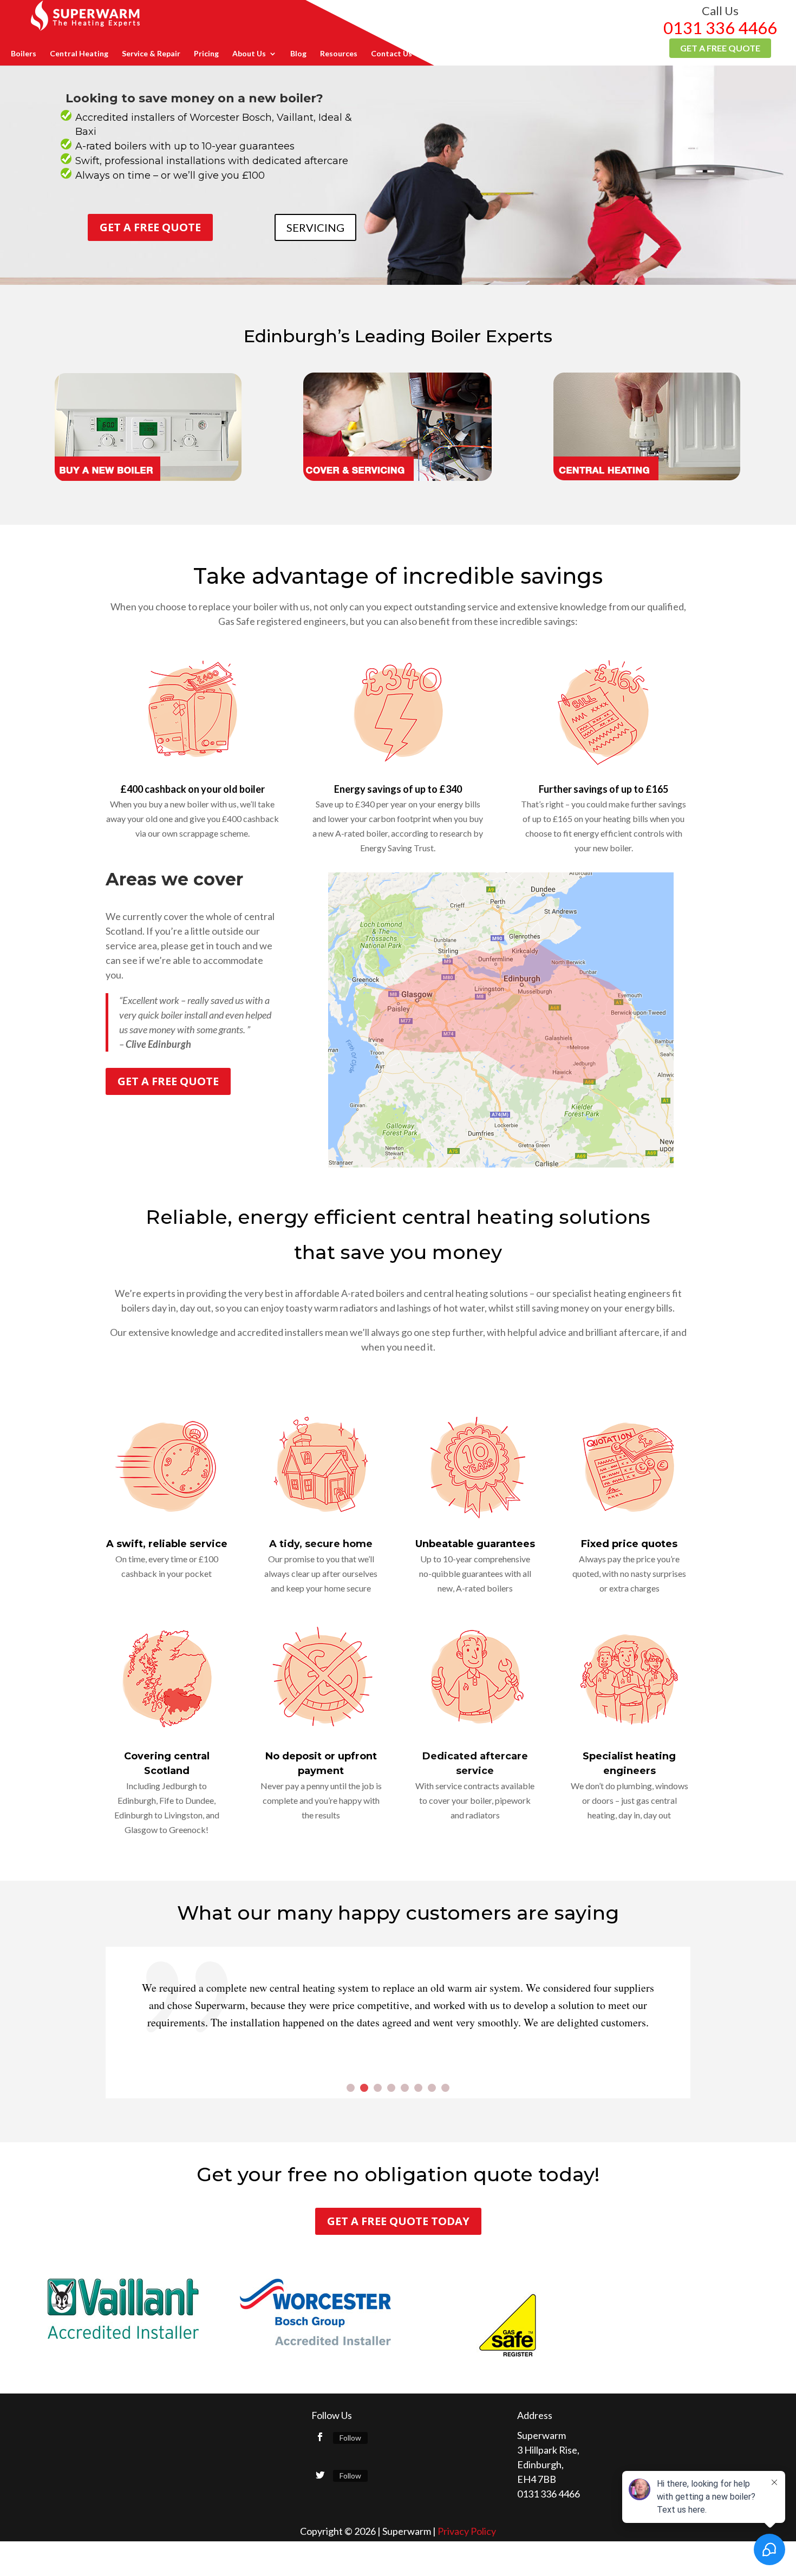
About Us (249, 54)
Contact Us (392, 54)
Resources (339, 54)
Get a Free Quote (720, 48)
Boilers (24, 54)
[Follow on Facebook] (320, 2437)
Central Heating (79, 54)
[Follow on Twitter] (320, 2475)
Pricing (206, 54)
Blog (298, 54)
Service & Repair (151, 54)
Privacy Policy (467, 2531)
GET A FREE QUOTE (150, 227)
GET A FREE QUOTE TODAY (398, 2221)
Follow (350, 2438)
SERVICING (315, 227)
